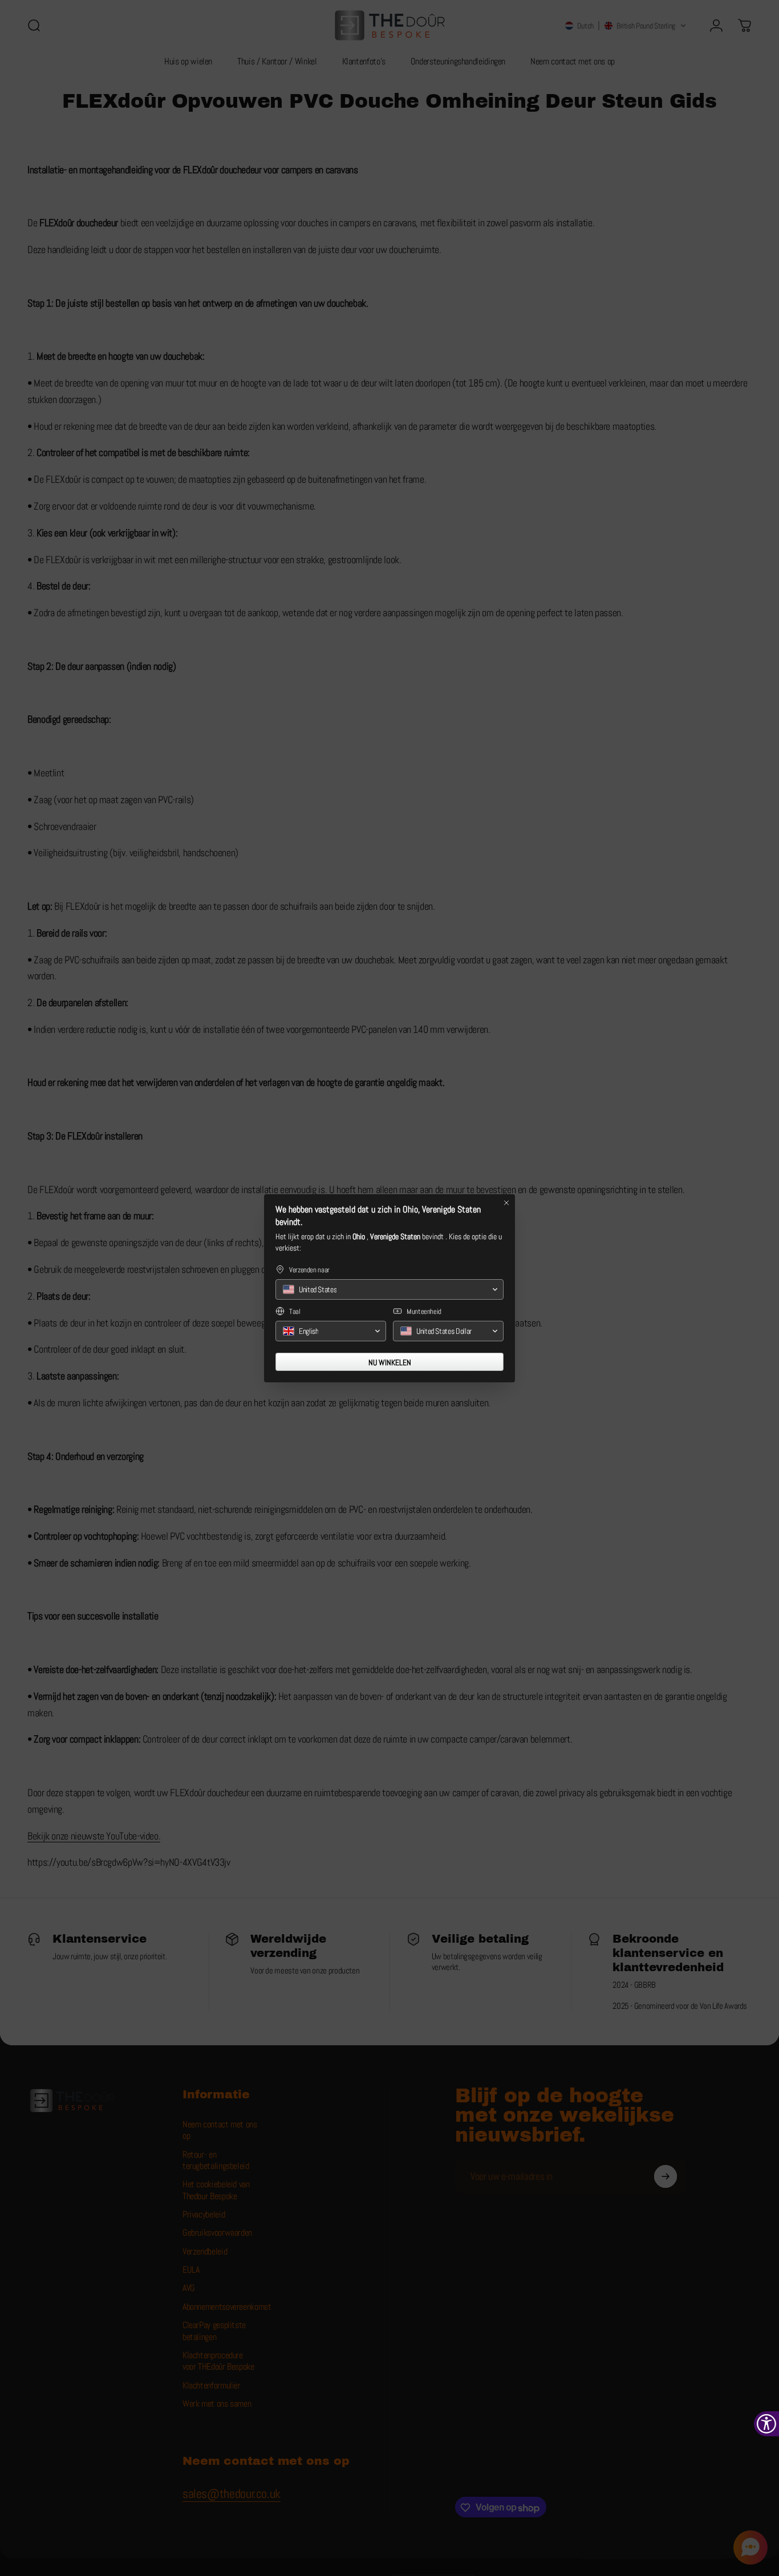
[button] (389, 1289)
